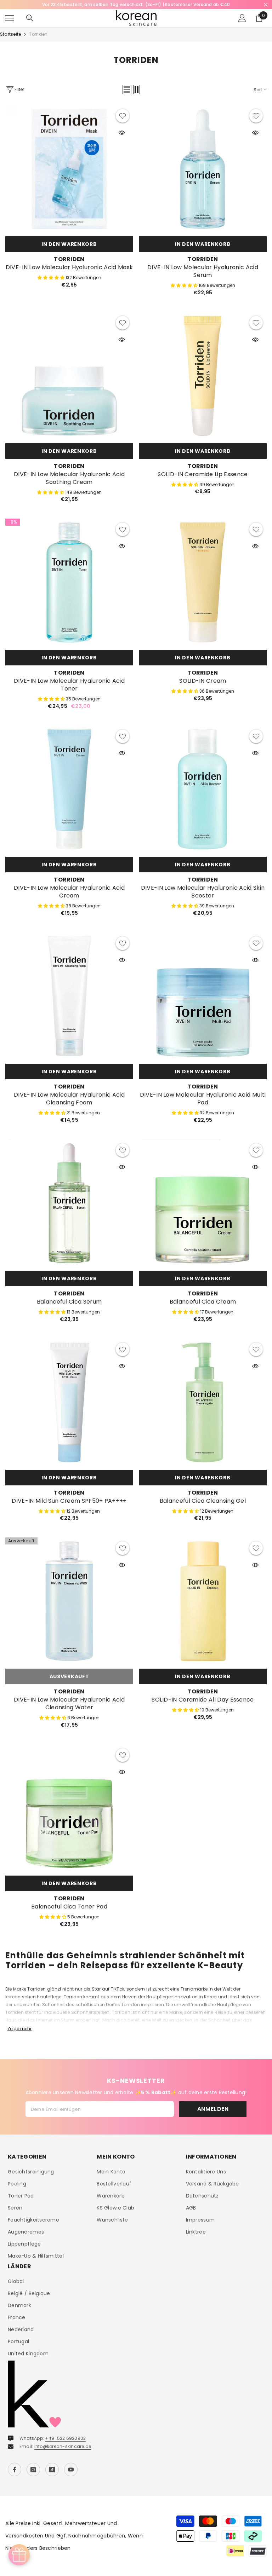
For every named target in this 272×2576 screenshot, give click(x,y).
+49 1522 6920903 (65, 2438)
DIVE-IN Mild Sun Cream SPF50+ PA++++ (69, 1501)
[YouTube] (71, 2470)
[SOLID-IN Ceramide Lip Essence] (203, 376)
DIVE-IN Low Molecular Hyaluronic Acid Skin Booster (203, 892)
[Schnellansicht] (122, 133)
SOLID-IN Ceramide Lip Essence (203, 474)
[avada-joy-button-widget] (19, 2555)
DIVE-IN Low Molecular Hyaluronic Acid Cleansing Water (69, 1704)
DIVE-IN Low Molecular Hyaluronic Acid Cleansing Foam (69, 1099)
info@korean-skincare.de (63, 2446)
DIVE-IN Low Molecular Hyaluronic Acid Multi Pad (203, 1099)
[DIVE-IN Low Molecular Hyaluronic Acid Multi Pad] (203, 996)
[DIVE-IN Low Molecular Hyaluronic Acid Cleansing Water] (69, 1601)
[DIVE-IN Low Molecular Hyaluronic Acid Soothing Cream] (69, 376)
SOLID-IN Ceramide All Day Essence (203, 1700)
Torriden (38, 34)
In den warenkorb (69, 244)
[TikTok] (52, 2470)
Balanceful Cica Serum (69, 1302)
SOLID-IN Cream (203, 681)
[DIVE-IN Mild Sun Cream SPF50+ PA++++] (69, 1402)
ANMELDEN (213, 2109)
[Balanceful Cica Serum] (69, 1203)
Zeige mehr (19, 2029)
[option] (136, 5)
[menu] (10, 18)
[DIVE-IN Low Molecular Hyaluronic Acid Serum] (203, 169)
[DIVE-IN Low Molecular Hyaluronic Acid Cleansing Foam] (69, 996)
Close (266, 5)
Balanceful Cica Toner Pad (69, 1907)
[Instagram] (33, 2470)
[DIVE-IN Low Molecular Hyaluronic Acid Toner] (69, 582)
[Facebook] (15, 2470)
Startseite (10, 34)
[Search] (30, 18)
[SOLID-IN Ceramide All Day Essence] (203, 1601)
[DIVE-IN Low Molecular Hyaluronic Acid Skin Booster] (203, 789)
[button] (127, 89)
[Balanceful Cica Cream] (203, 1203)
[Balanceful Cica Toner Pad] (69, 1808)
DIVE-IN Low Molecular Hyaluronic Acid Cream (69, 892)
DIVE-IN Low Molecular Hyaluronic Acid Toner (69, 685)
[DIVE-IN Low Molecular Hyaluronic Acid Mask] (69, 169)
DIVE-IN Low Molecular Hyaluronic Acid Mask (69, 267)
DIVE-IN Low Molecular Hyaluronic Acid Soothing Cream (69, 478)
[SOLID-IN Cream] (203, 582)
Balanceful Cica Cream (203, 1302)
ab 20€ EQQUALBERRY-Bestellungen (136, 4)
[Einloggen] (242, 18)
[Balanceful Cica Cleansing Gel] (203, 1402)
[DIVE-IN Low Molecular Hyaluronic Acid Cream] (69, 789)
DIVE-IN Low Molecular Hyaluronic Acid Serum (203, 271)
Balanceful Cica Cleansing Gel (203, 1501)
